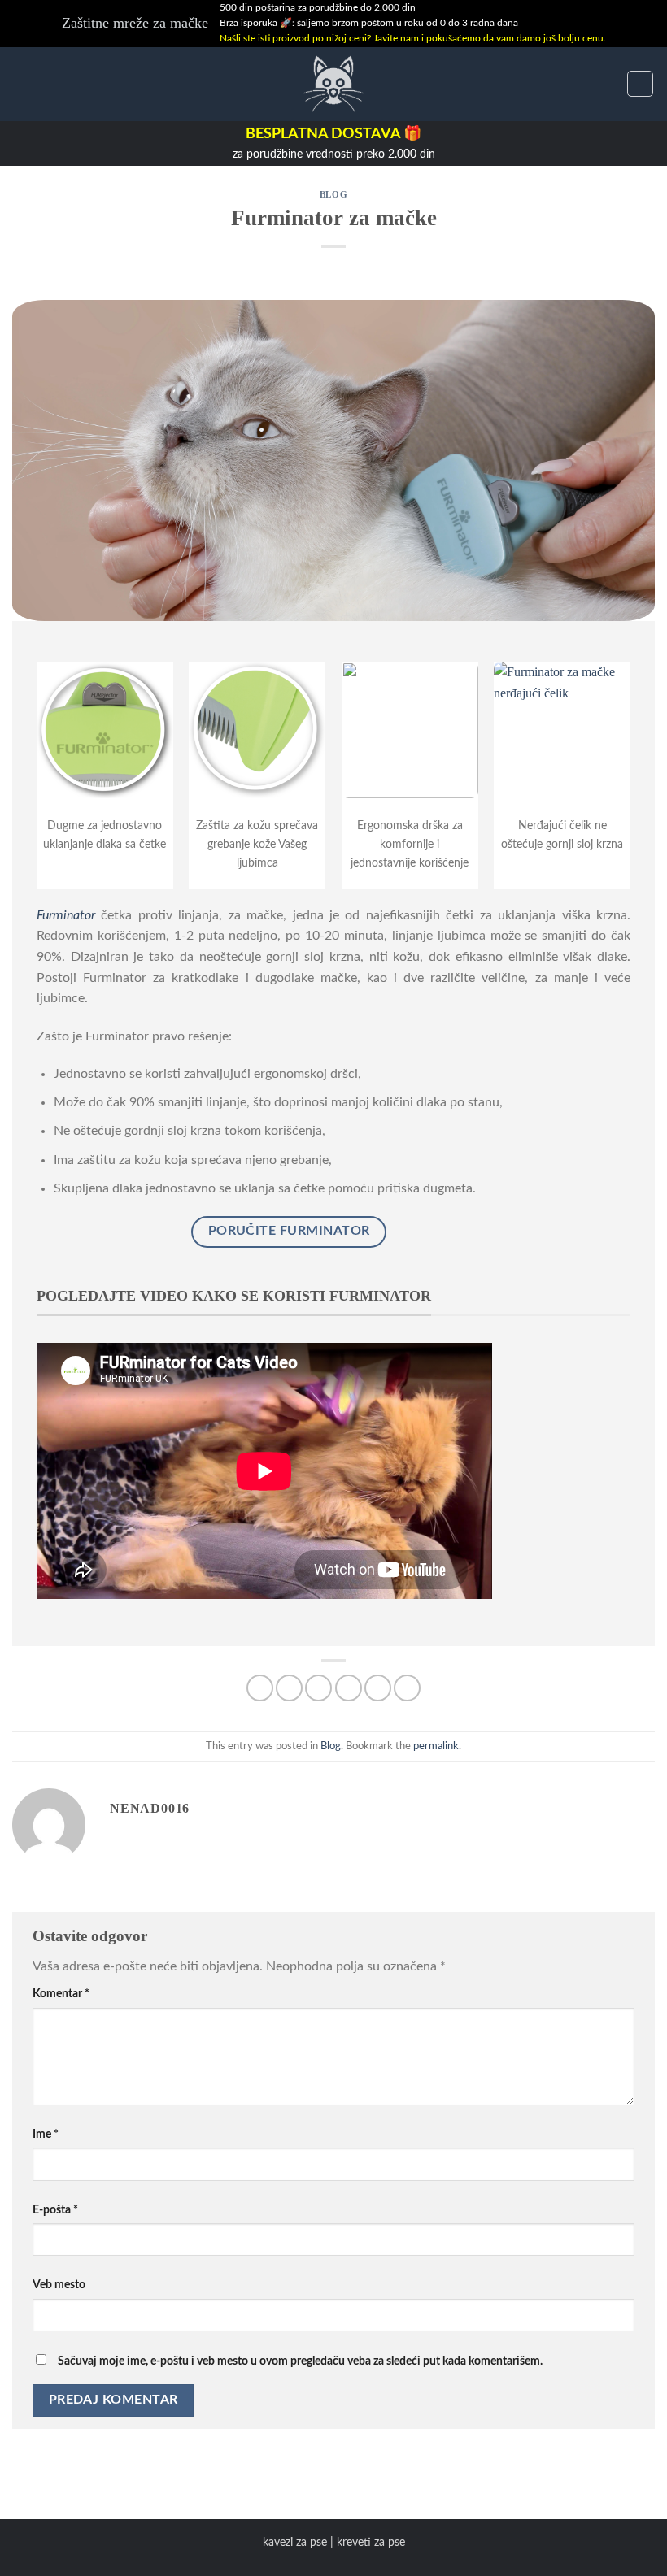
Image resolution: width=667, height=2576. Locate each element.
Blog (333, 194)
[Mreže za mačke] (333, 84)
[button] (22, 83)
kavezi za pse (295, 2542)
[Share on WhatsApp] (260, 1688)
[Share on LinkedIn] (407, 1688)
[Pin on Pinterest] (378, 1688)
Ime (46, 2134)
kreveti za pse (371, 2542)
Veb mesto (59, 2285)
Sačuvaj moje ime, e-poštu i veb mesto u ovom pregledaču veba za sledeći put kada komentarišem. (300, 2361)
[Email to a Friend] (349, 1688)
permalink (436, 1746)
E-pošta (55, 2210)
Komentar (61, 1994)
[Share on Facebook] (289, 1688)
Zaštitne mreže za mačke (135, 23)
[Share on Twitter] (318, 1688)
